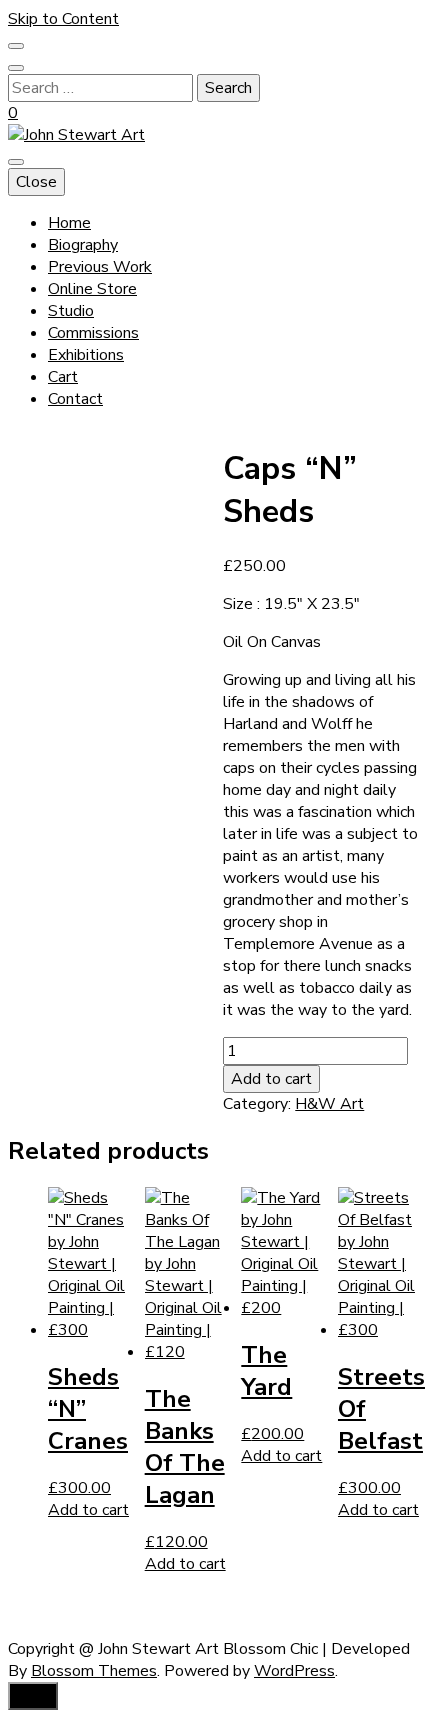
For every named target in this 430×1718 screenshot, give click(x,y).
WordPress (294, 1671)
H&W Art (329, 1104)
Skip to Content (63, 19)
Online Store (92, 289)
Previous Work (100, 267)
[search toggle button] (16, 68)
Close (36, 182)
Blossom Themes (94, 1671)
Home (69, 223)
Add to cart (271, 1079)
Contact (75, 399)
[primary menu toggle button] (16, 162)
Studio (71, 311)
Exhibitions (86, 355)
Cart (63, 377)
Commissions (93, 333)
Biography (83, 245)
